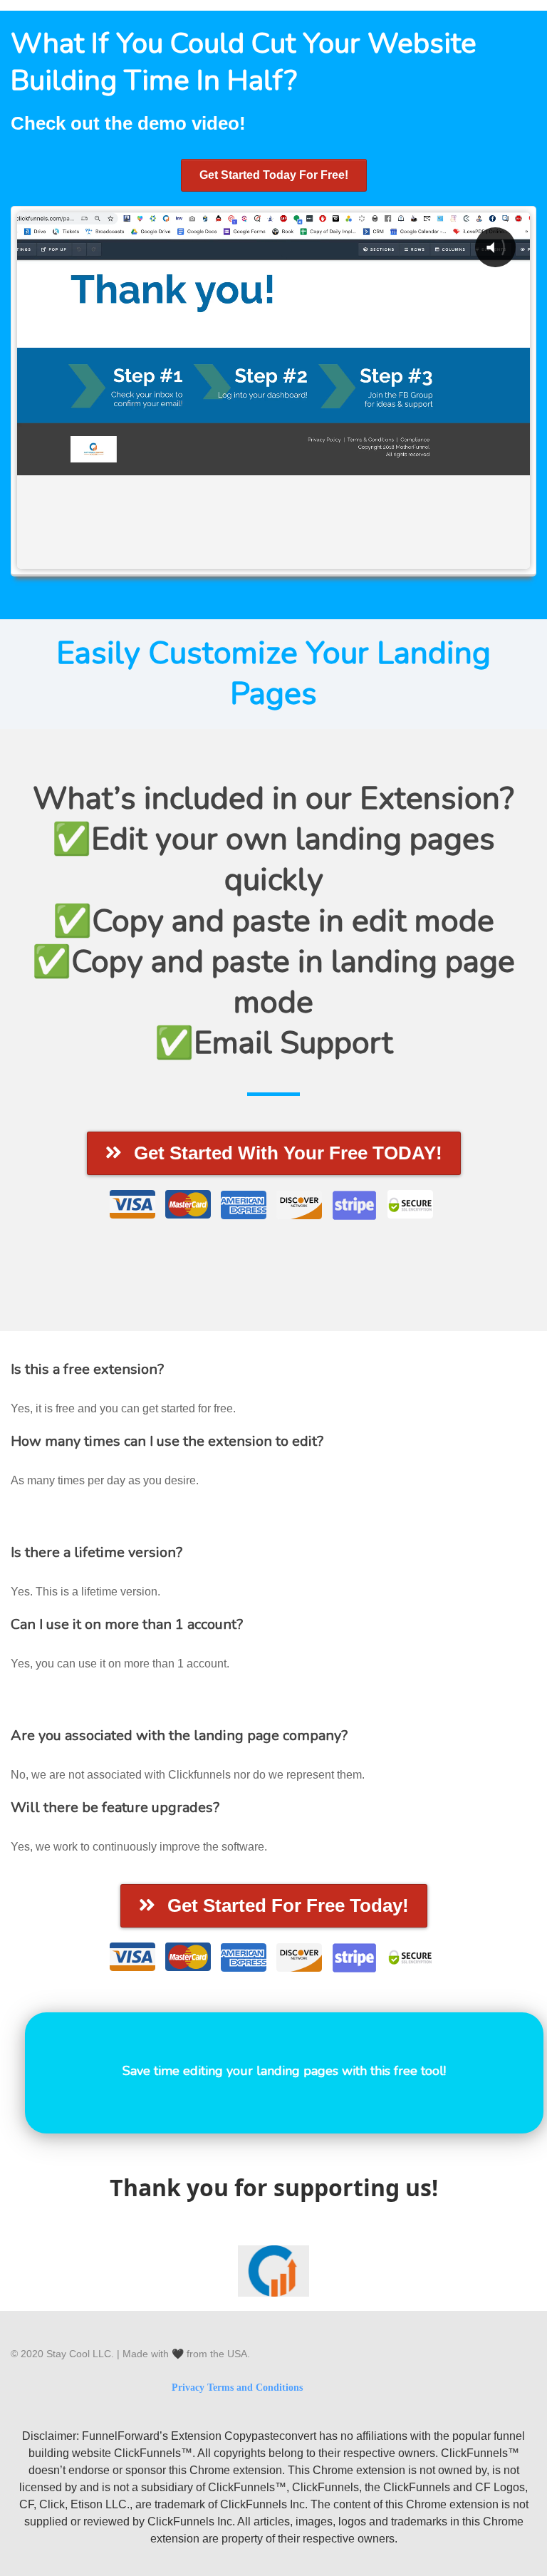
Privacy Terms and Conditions (237, 2388)
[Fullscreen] (430, 557)
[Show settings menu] (402, 557)
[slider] (217, 557)
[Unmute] (373, 557)
